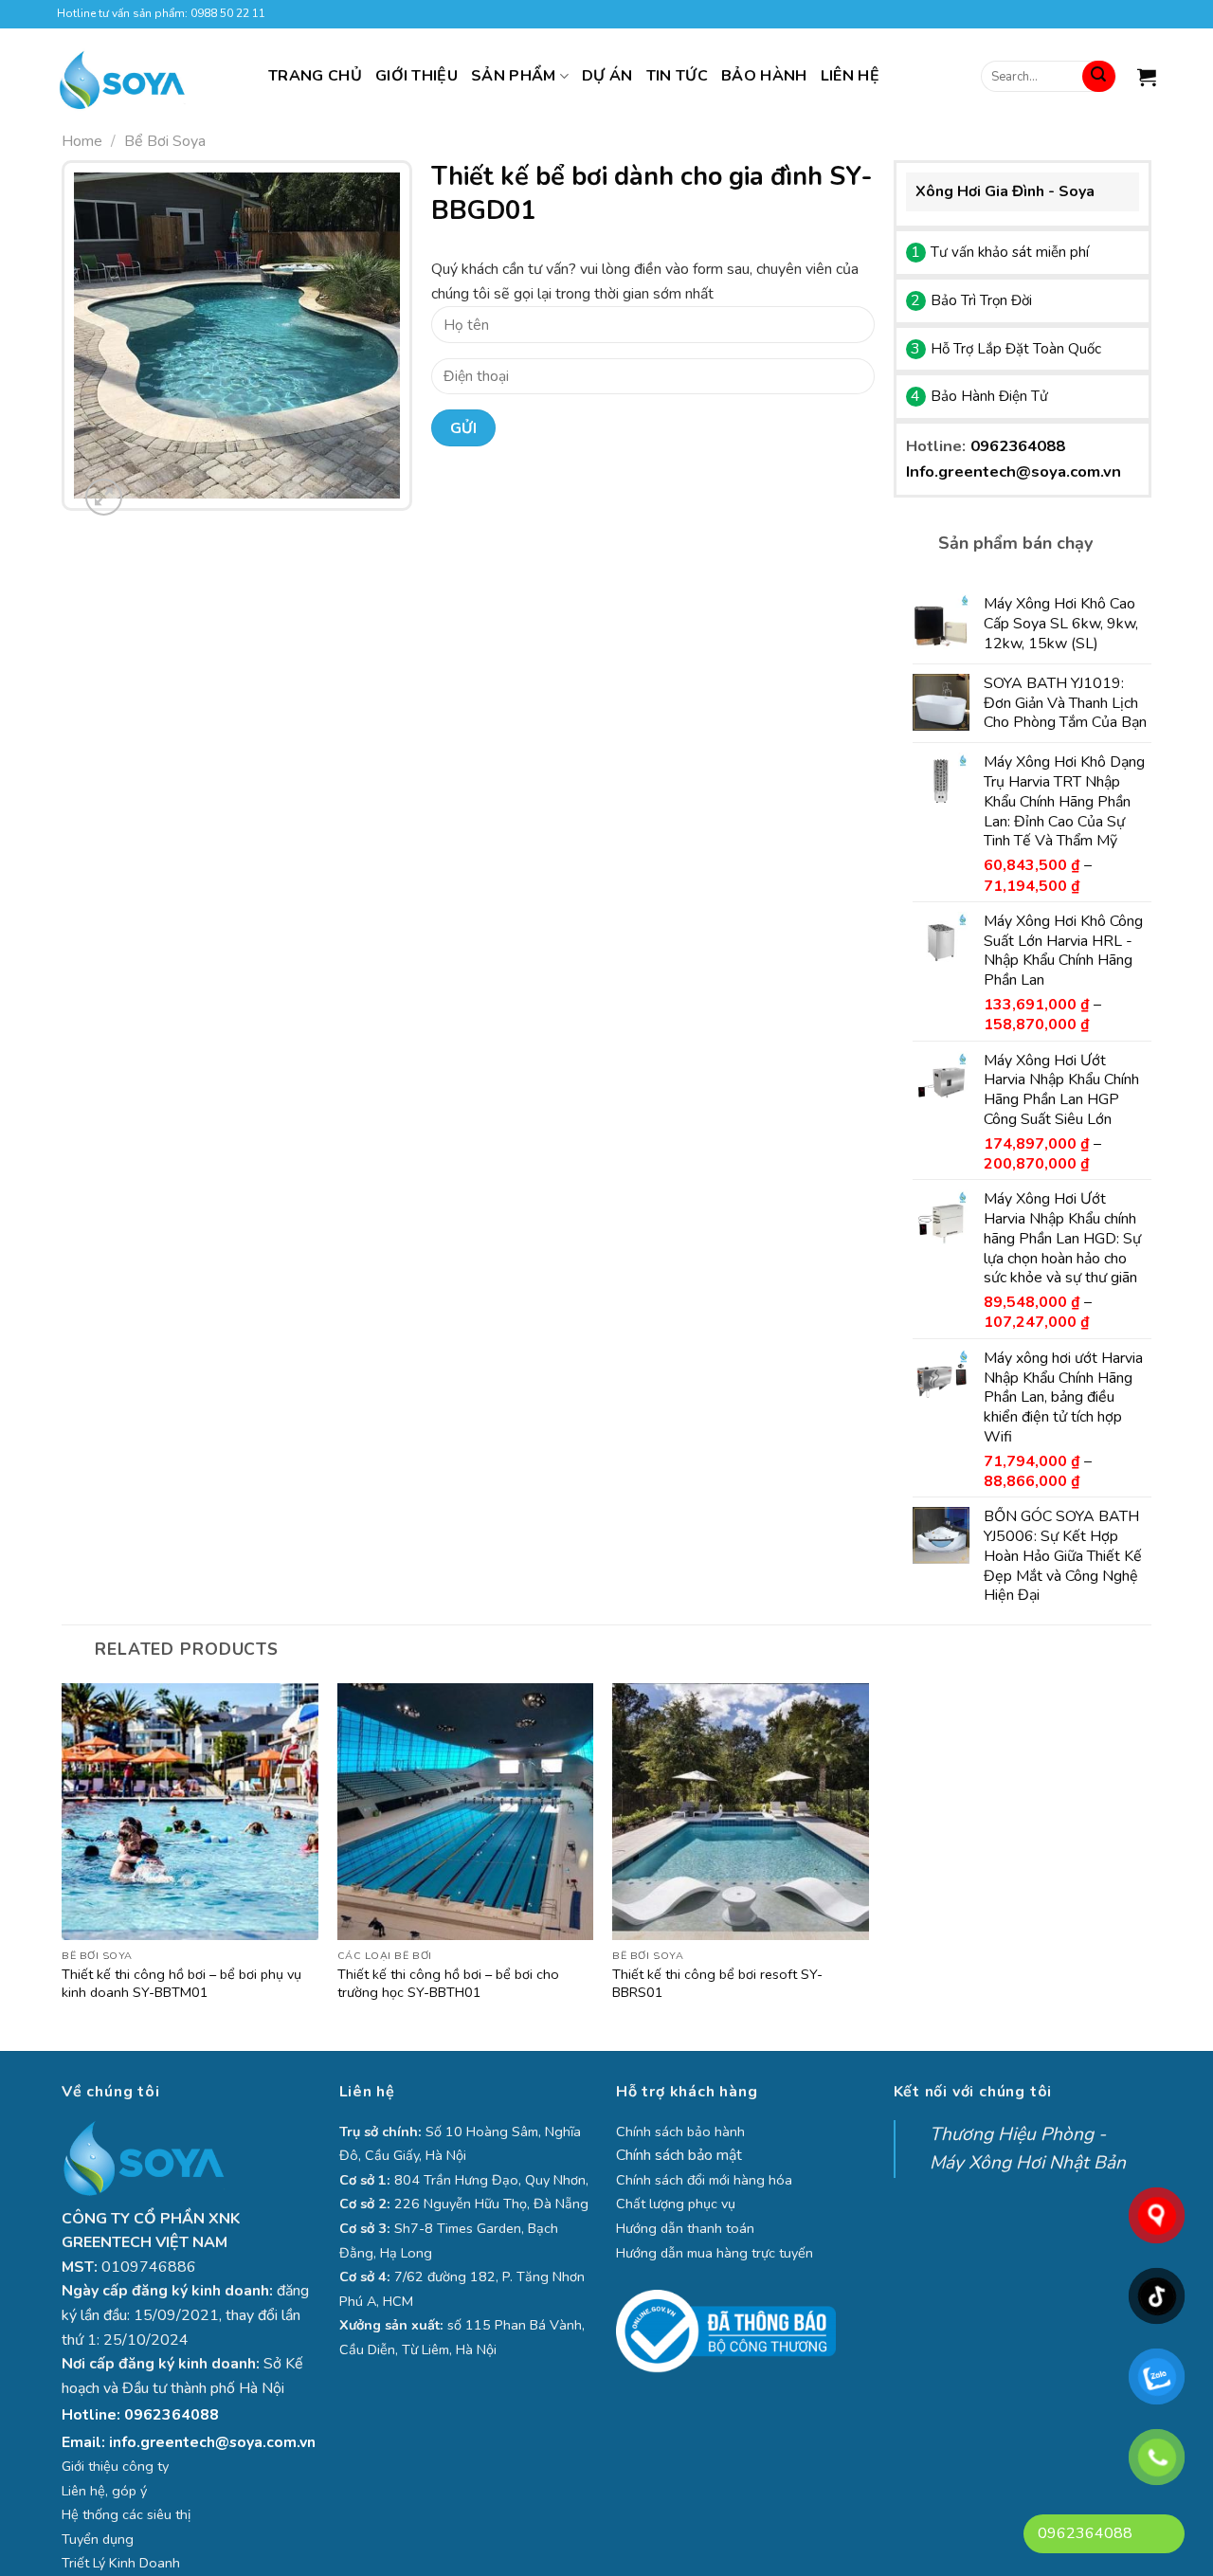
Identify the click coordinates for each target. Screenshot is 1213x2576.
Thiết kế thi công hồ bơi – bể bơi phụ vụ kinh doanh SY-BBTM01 (181, 1984)
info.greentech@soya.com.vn (212, 2442)
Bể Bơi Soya (165, 141)
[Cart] (1147, 77)
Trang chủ (315, 76)
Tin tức (677, 76)
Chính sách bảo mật (679, 2155)
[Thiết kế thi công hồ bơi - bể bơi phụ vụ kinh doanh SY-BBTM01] (190, 1812)
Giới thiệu (416, 76)
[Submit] (1098, 77)
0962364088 (1018, 446)
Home (82, 141)
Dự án (607, 76)
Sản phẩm (514, 76)
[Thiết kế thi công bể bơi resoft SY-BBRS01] (741, 1812)
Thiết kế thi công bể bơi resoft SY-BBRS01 (717, 1984)
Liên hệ (850, 76)
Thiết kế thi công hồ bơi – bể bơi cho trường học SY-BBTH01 (448, 1984)
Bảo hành (764, 76)
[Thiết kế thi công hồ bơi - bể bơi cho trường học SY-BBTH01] (466, 1812)
